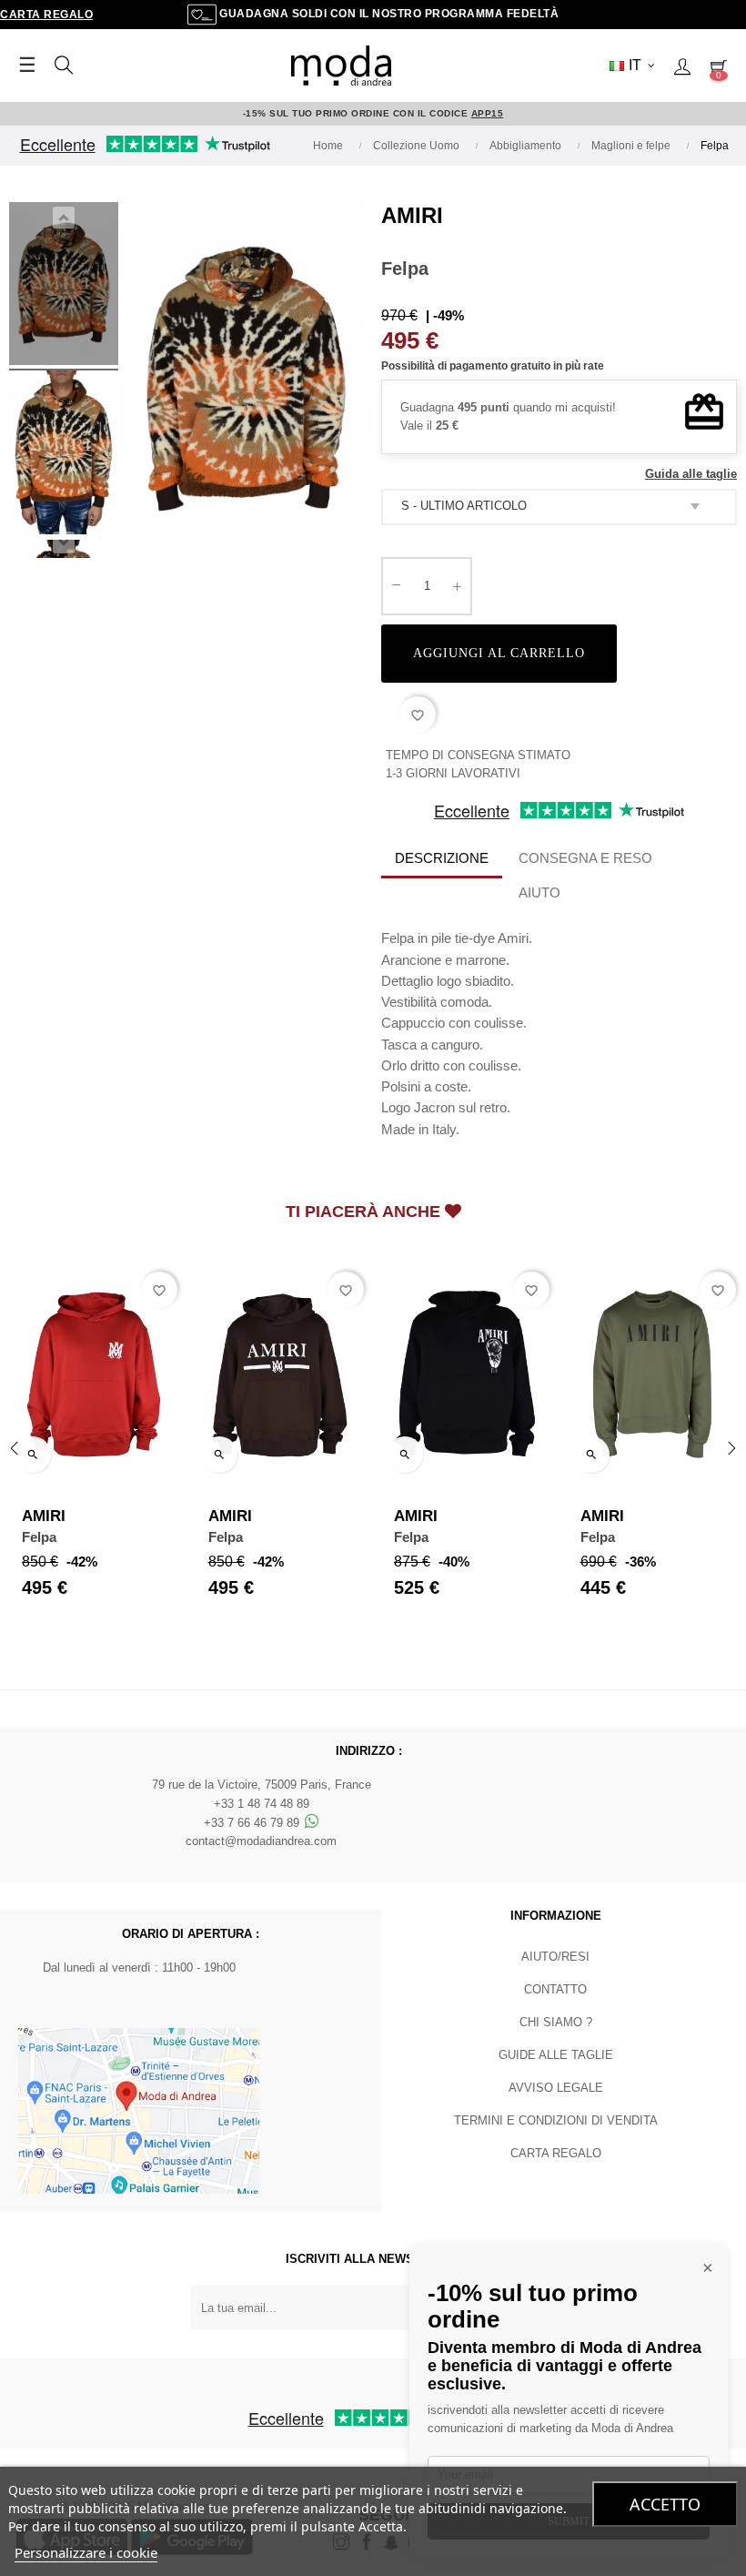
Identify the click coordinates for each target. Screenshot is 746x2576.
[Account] (682, 66)
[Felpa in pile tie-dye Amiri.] (64, 287)
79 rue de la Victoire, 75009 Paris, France (262, 1785)
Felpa (39, 1537)
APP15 (488, 113)
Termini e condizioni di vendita (556, 2120)
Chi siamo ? (556, 2022)
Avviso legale (556, 2088)
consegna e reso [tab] (585, 858)
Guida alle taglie (691, 474)
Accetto (665, 2504)
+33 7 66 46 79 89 (253, 1823)
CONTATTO (555, 1989)
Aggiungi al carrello (499, 653)
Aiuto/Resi (555, 1957)
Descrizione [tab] (442, 858)
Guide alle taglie (556, 2055)
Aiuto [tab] (539, 892)
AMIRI (412, 215)
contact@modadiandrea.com (261, 1841)
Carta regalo (46, 15)
